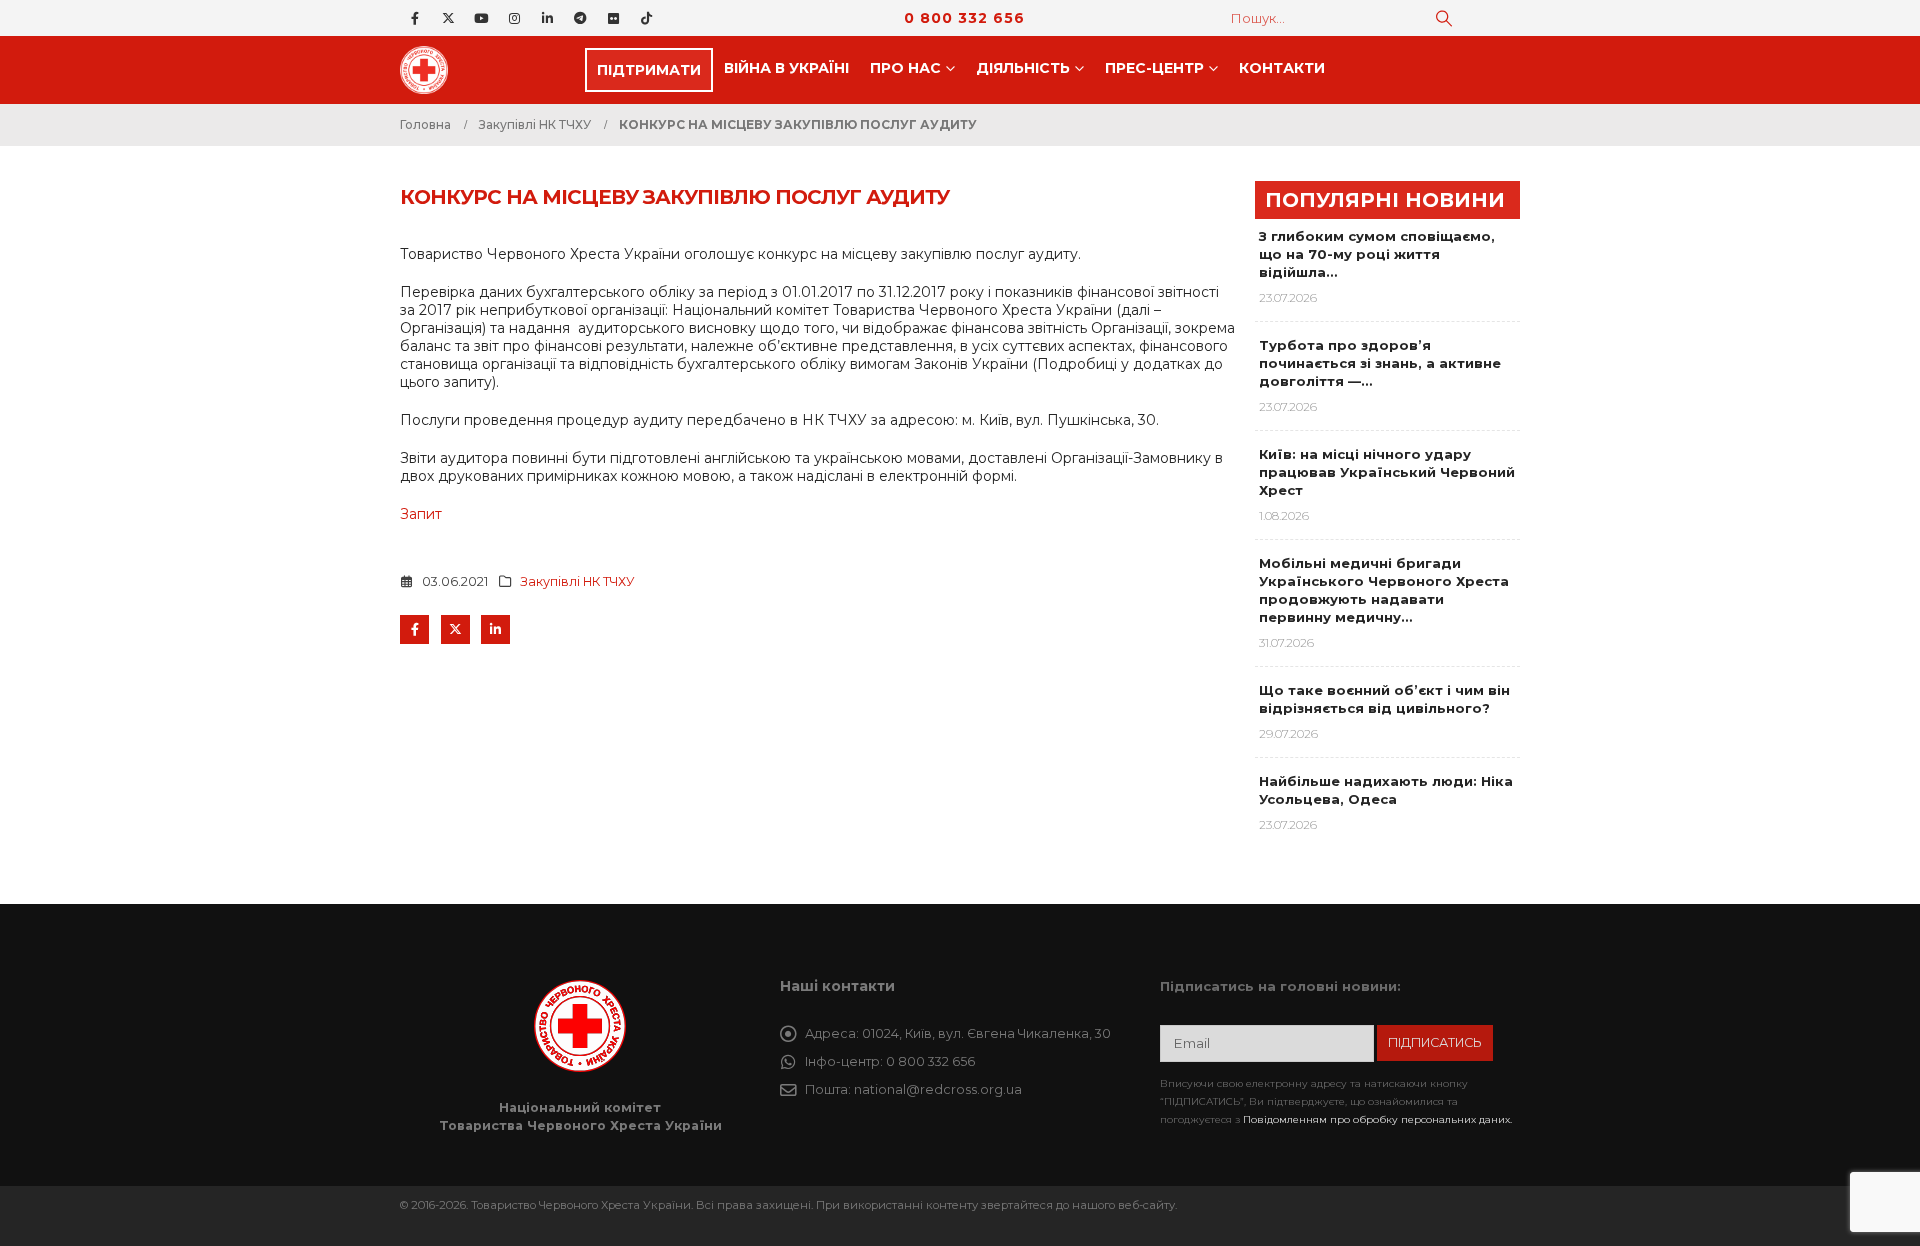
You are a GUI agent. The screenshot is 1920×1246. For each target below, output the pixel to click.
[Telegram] (580, 18)
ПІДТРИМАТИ (649, 70)
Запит (421, 514)
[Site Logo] (430, 70)
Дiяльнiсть (1023, 68)
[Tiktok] (646, 18)
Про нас (905, 68)
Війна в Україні (786, 68)
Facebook (414, 629)
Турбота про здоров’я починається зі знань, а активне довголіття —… (1380, 363)
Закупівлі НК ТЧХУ (577, 581)
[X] (448, 18)
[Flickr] (613, 18)
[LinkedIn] (547, 18)
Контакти (1282, 68)
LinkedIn (495, 629)
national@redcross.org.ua (938, 1089)
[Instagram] (514, 18)
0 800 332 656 (964, 18)
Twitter (455, 629)
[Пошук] (1444, 18)
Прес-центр (1154, 68)
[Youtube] (481, 18)
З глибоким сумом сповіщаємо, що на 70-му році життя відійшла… (1377, 254)
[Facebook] (415, 18)
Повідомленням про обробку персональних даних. (1377, 1119)
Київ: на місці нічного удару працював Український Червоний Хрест (1387, 472)
